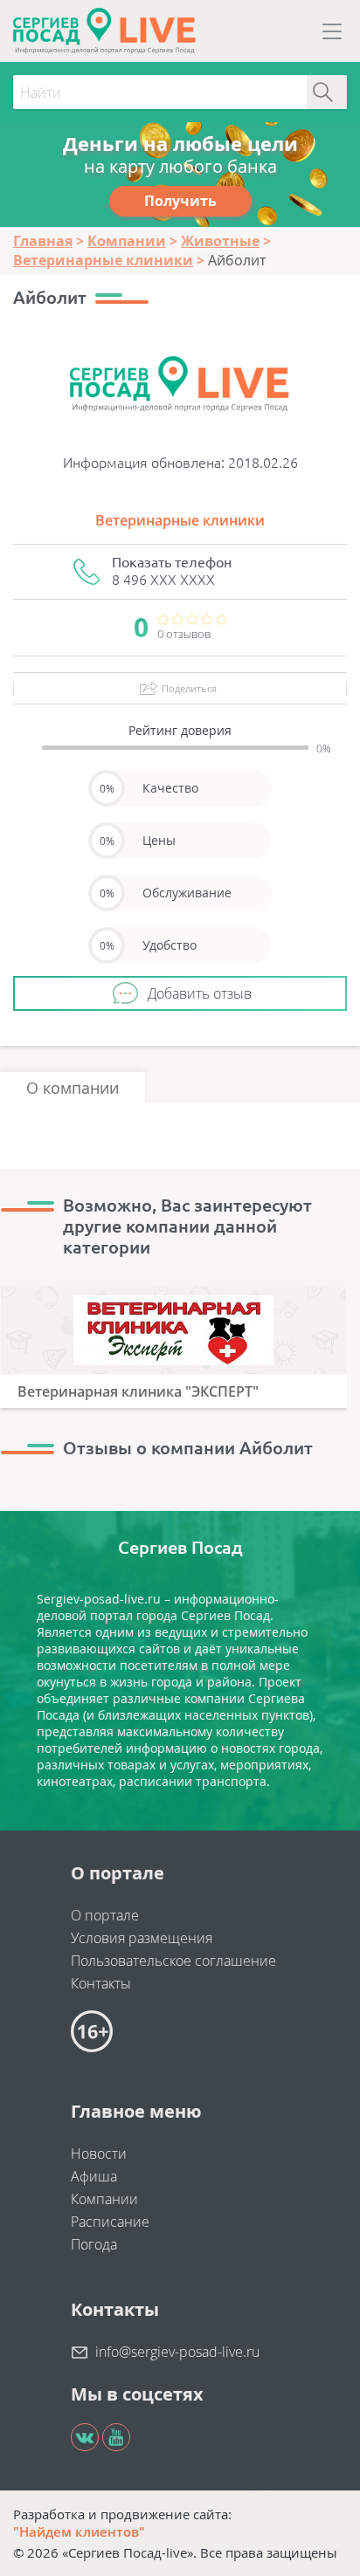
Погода (94, 2244)
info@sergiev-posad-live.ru (177, 2352)
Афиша (94, 2176)
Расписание (110, 2222)
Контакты (101, 1983)
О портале (105, 1915)
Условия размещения (142, 1938)
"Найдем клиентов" (79, 2531)
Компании (104, 2199)
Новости (99, 2154)
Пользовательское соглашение (173, 1961)
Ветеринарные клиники (180, 520)
